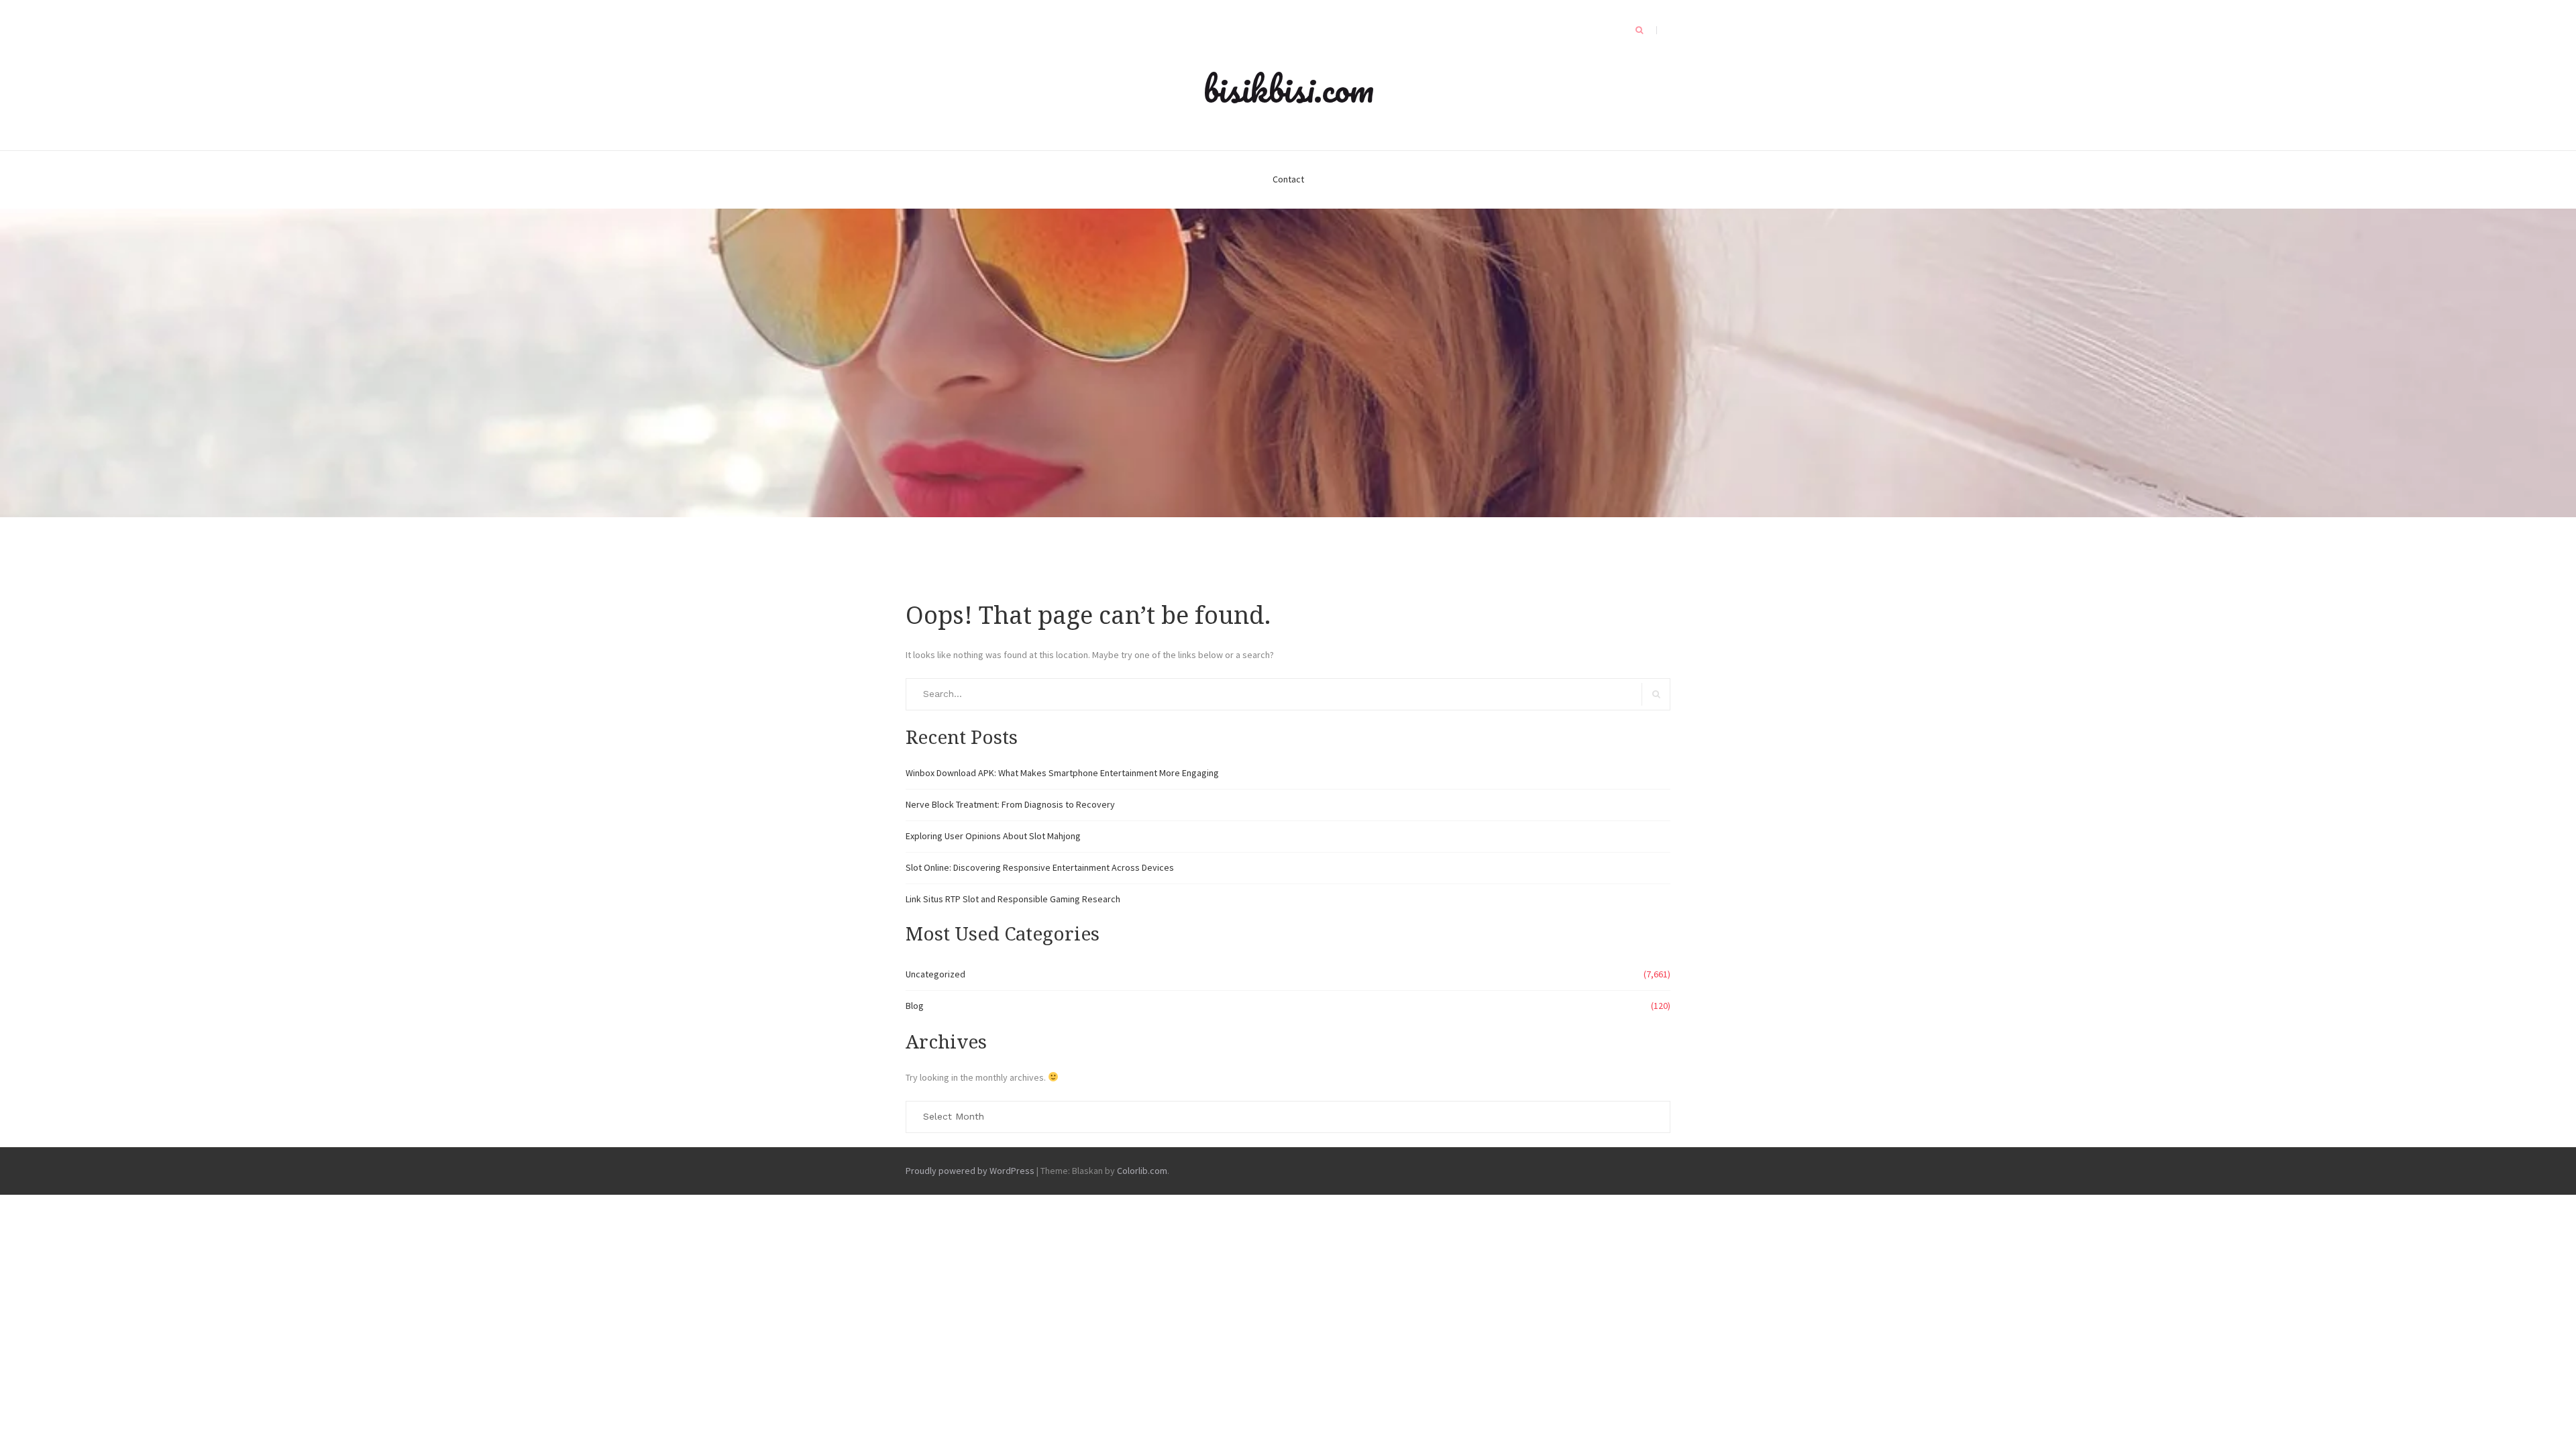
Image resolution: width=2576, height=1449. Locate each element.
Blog (915, 1006)
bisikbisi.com (1288, 89)
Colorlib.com (1142, 1171)
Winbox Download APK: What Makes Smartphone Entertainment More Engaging (1062, 773)
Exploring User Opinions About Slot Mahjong (993, 836)
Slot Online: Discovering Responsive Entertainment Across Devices (1040, 867)
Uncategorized (935, 974)
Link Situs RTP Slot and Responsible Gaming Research (1013, 899)
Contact (1288, 179)
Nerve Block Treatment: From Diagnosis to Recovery (1010, 804)
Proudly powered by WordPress (970, 1171)
